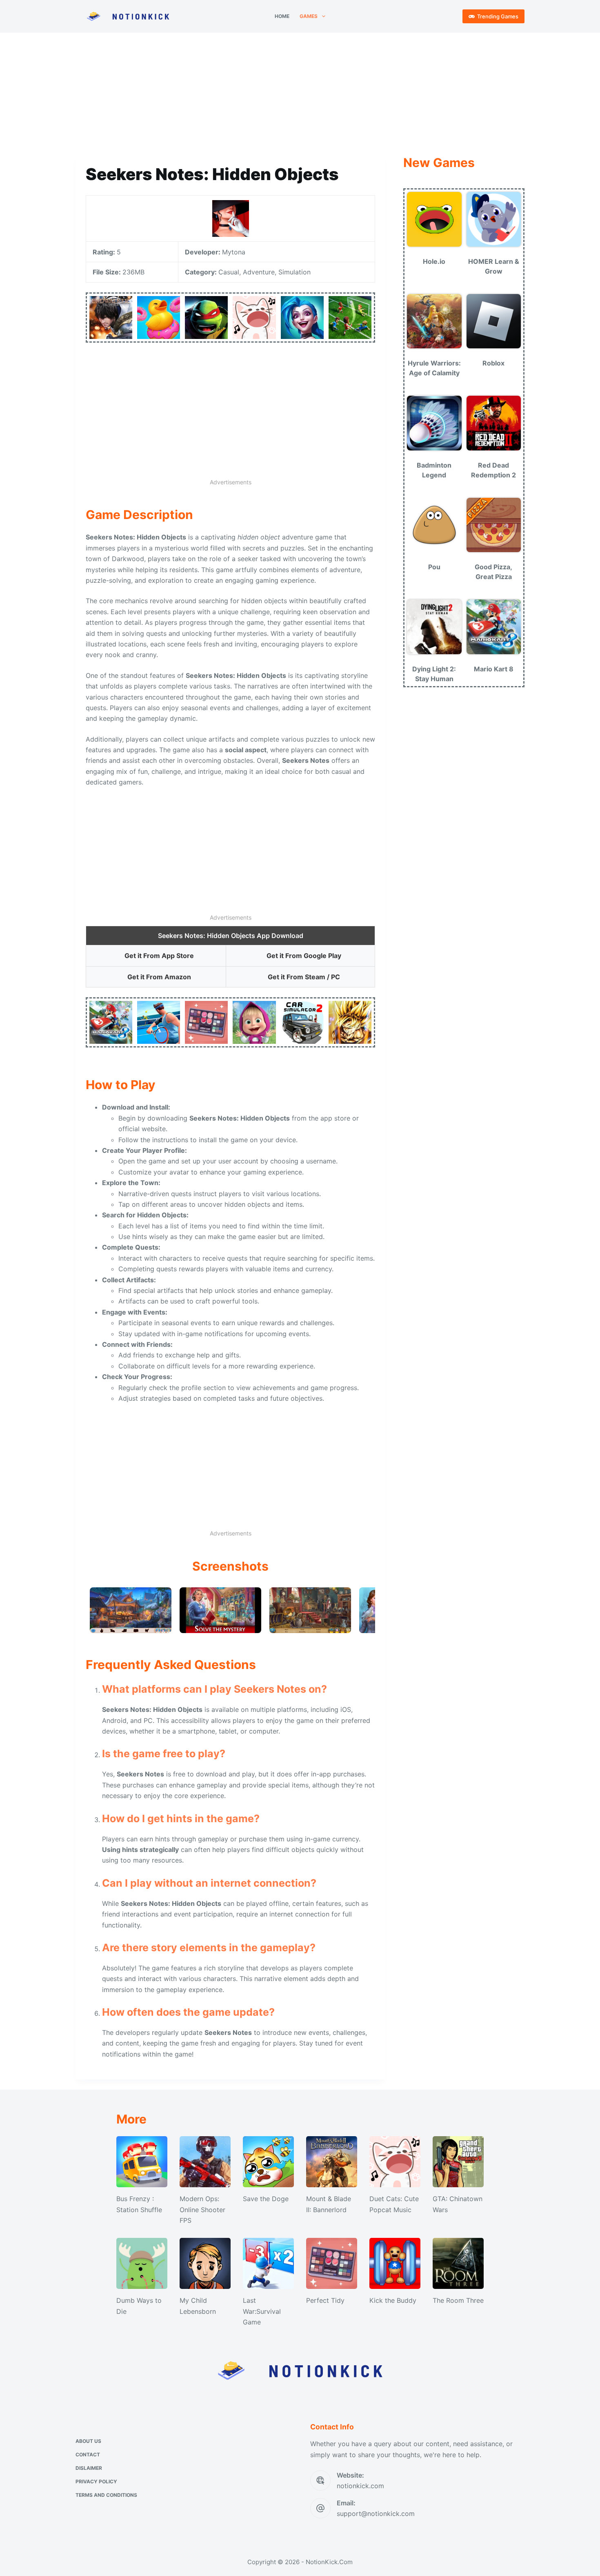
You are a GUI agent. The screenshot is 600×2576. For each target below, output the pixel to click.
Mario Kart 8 (494, 669)
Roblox (493, 363)
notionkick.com (360, 2486)
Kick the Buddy (393, 2300)
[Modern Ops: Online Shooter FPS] (205, 2162)
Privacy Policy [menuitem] (96, 2481)
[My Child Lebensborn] (205, 2263)
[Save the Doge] (268, 2162)
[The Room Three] (458, 2263)
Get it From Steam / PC (304, 977)
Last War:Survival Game (262, 2311)
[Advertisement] (300, 93)
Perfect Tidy (325, 2300)
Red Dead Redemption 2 (493, 470)
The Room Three (458, 2300)
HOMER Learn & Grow (494, 266)
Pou (434, 567)
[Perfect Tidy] (332, 2263)
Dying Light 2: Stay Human (434, 674)
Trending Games (498, 16)
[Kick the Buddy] (395, 2263)
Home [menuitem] (282, 16)
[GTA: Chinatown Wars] (458, 2162)
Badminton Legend (434, 470)
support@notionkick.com (376, 2514)
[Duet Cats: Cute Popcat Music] (395, 2162)
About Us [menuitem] (88, 2441)
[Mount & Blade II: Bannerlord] (332, 2162)
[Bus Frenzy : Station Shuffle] (142, 2162)
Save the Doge (266, 2199)
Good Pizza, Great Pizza (493, 572)
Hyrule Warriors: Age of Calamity (434, 368)
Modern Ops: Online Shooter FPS (202, 2209)
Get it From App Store (159, 956)
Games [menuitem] (309, 16)
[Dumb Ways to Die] (142, 2263)
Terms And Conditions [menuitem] (106, 2495)
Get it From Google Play (304, 956)
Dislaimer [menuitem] (89, 2468)
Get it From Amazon (159, 977)
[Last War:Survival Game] (268, 2263)
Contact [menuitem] (88, 2455)
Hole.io (434, 261)
